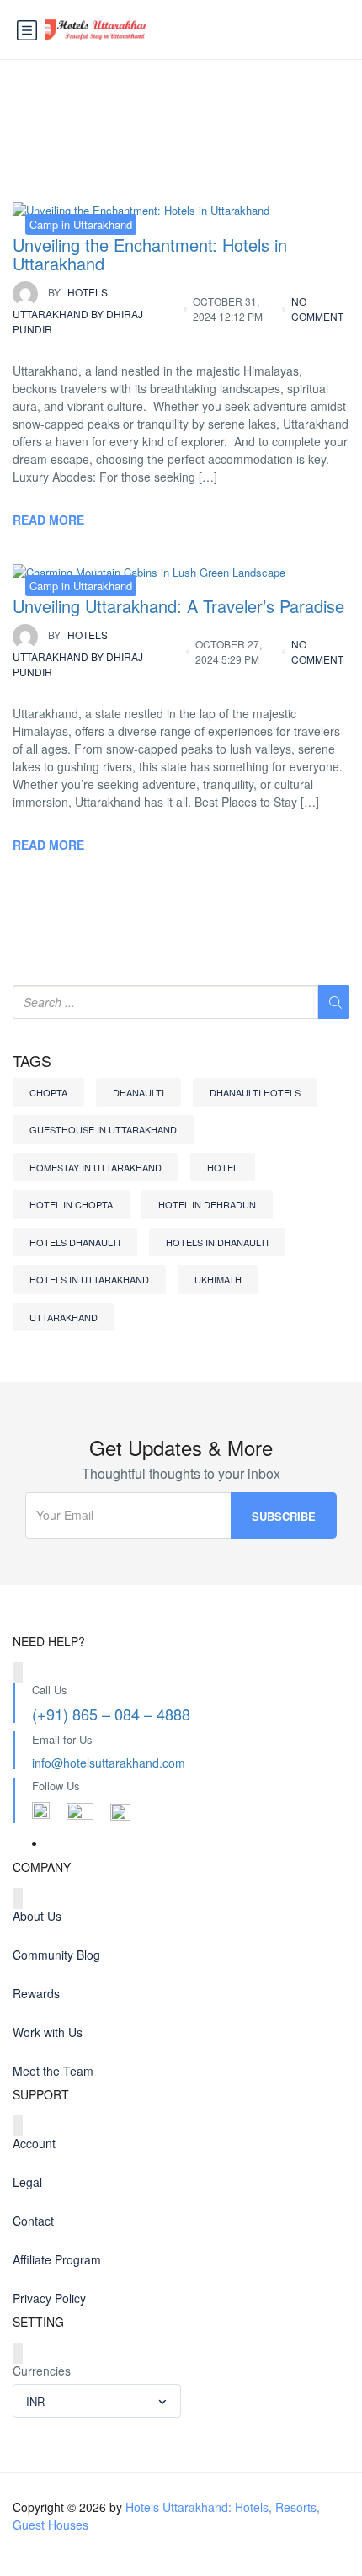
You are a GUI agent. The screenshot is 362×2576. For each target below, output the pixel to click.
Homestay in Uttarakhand (96, 1167)
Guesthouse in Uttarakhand (103, 1129)
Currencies (42, 2371)
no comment (317, 309)
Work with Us (48, 2032)
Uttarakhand (64, 1317)
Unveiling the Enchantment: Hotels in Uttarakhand (150, 254)
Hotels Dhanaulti (75, 1242)
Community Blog (56, 1955)
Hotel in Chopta (71, 1204)
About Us (37, 1916)
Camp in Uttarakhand (81, 224)
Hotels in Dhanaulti (217, 1242)
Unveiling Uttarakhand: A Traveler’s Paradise (178, 606)
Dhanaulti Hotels (255, 1092)
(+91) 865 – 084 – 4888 (111, 1714)
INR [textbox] (35, 2401)
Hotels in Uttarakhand (89, 1279)
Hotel (223, 1167)
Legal (27, 2182)
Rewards (36, 1993)
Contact (33, 2221)
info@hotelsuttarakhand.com (109, 1763)
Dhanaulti (138, 1092)
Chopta (48, 1092)
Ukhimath (218, 1279)
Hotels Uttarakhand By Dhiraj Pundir (78, 310)
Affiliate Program (57, 2259)
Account (34, 2143)
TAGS (32, 1061)
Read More (48, 520)
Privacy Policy (49, 2298)
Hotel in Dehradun (207, 1204)
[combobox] (97, 2401)
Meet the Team (53, 2071)
